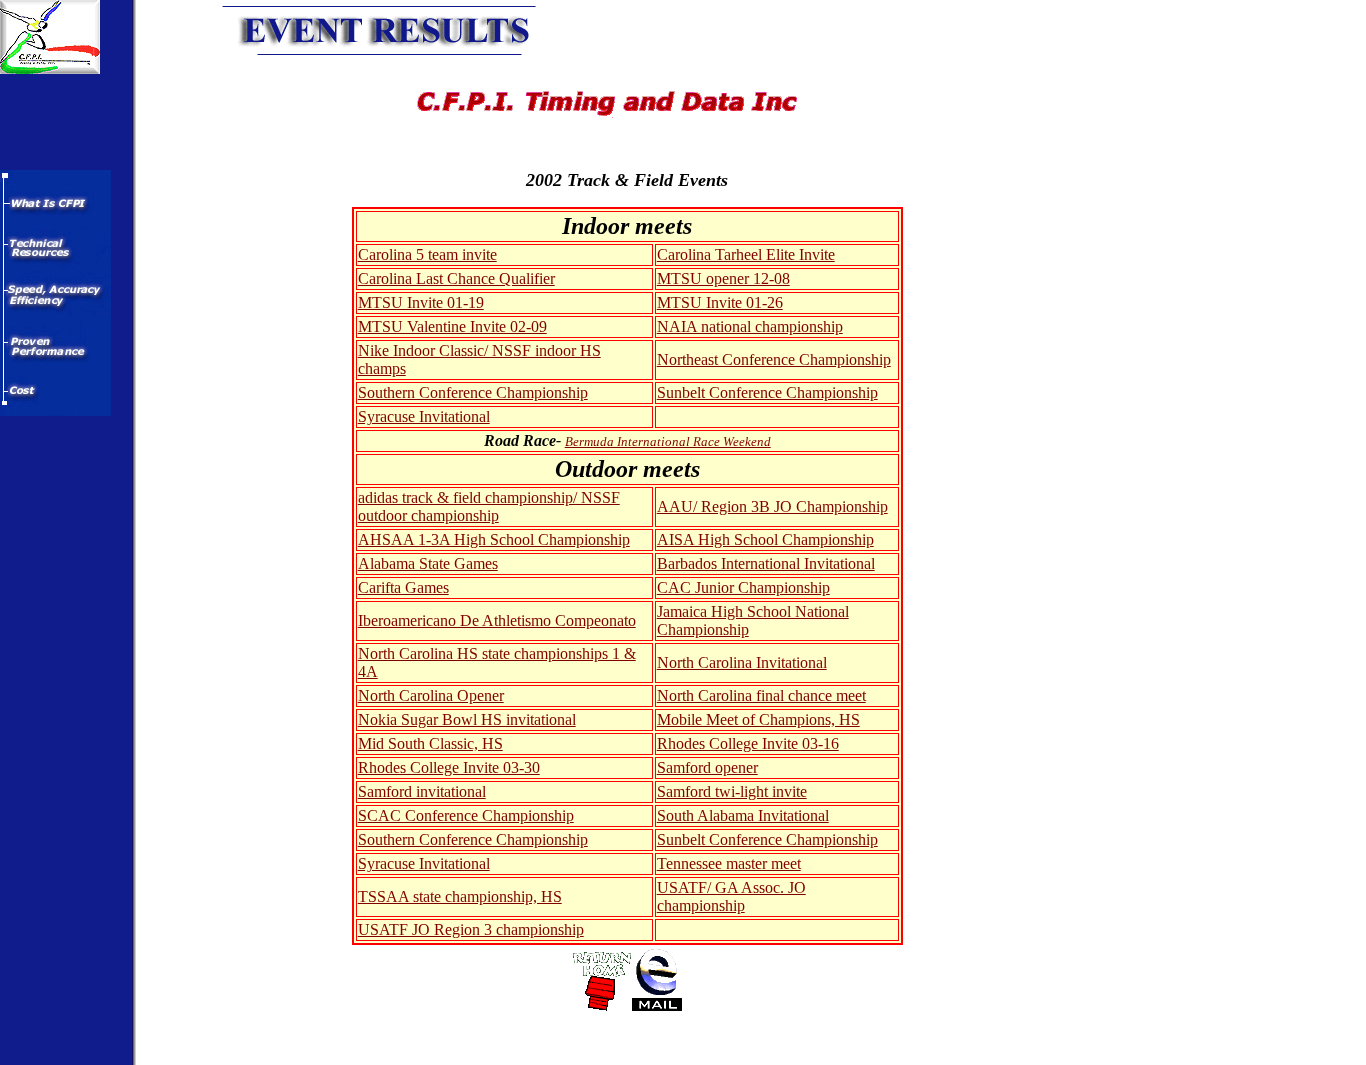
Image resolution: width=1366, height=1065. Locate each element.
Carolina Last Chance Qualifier (456, 278)
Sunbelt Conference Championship (767, 392)
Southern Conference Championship (473, 392)
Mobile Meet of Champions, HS (758, 719)
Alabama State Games (428, 563)
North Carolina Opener (431, 695)
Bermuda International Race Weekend (668, 441)
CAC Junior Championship (743, 587)
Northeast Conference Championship (774, 359)
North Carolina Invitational (742, 662)
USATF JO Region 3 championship (471, 929)
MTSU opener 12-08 (723, 278)
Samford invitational (422, 791)
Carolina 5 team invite (427, 254)
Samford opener (707, 767)
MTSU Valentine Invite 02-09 (452, 326)
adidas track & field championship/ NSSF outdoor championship (489, 506)
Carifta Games (403, 587)
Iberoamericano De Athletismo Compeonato (497, 620)
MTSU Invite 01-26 (720, 302)
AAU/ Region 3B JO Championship (772, 506)
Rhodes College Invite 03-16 (748, 743)
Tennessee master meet (729, 863)
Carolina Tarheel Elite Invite (746, 254)
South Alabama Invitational (743, 815)
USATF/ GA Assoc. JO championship (731, 896)
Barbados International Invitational (766, 563)
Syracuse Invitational (424, 416)
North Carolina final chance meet (761, 695)
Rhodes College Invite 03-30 (449, 767)
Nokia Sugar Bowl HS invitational (467, 719)
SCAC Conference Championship (466, 815)
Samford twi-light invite (732, 791)
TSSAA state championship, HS (460, 896)
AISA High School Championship (765, 539)
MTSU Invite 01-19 (421, 302)
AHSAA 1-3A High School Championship (494, 539)
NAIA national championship (750, 326)
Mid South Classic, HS (430, 743)
